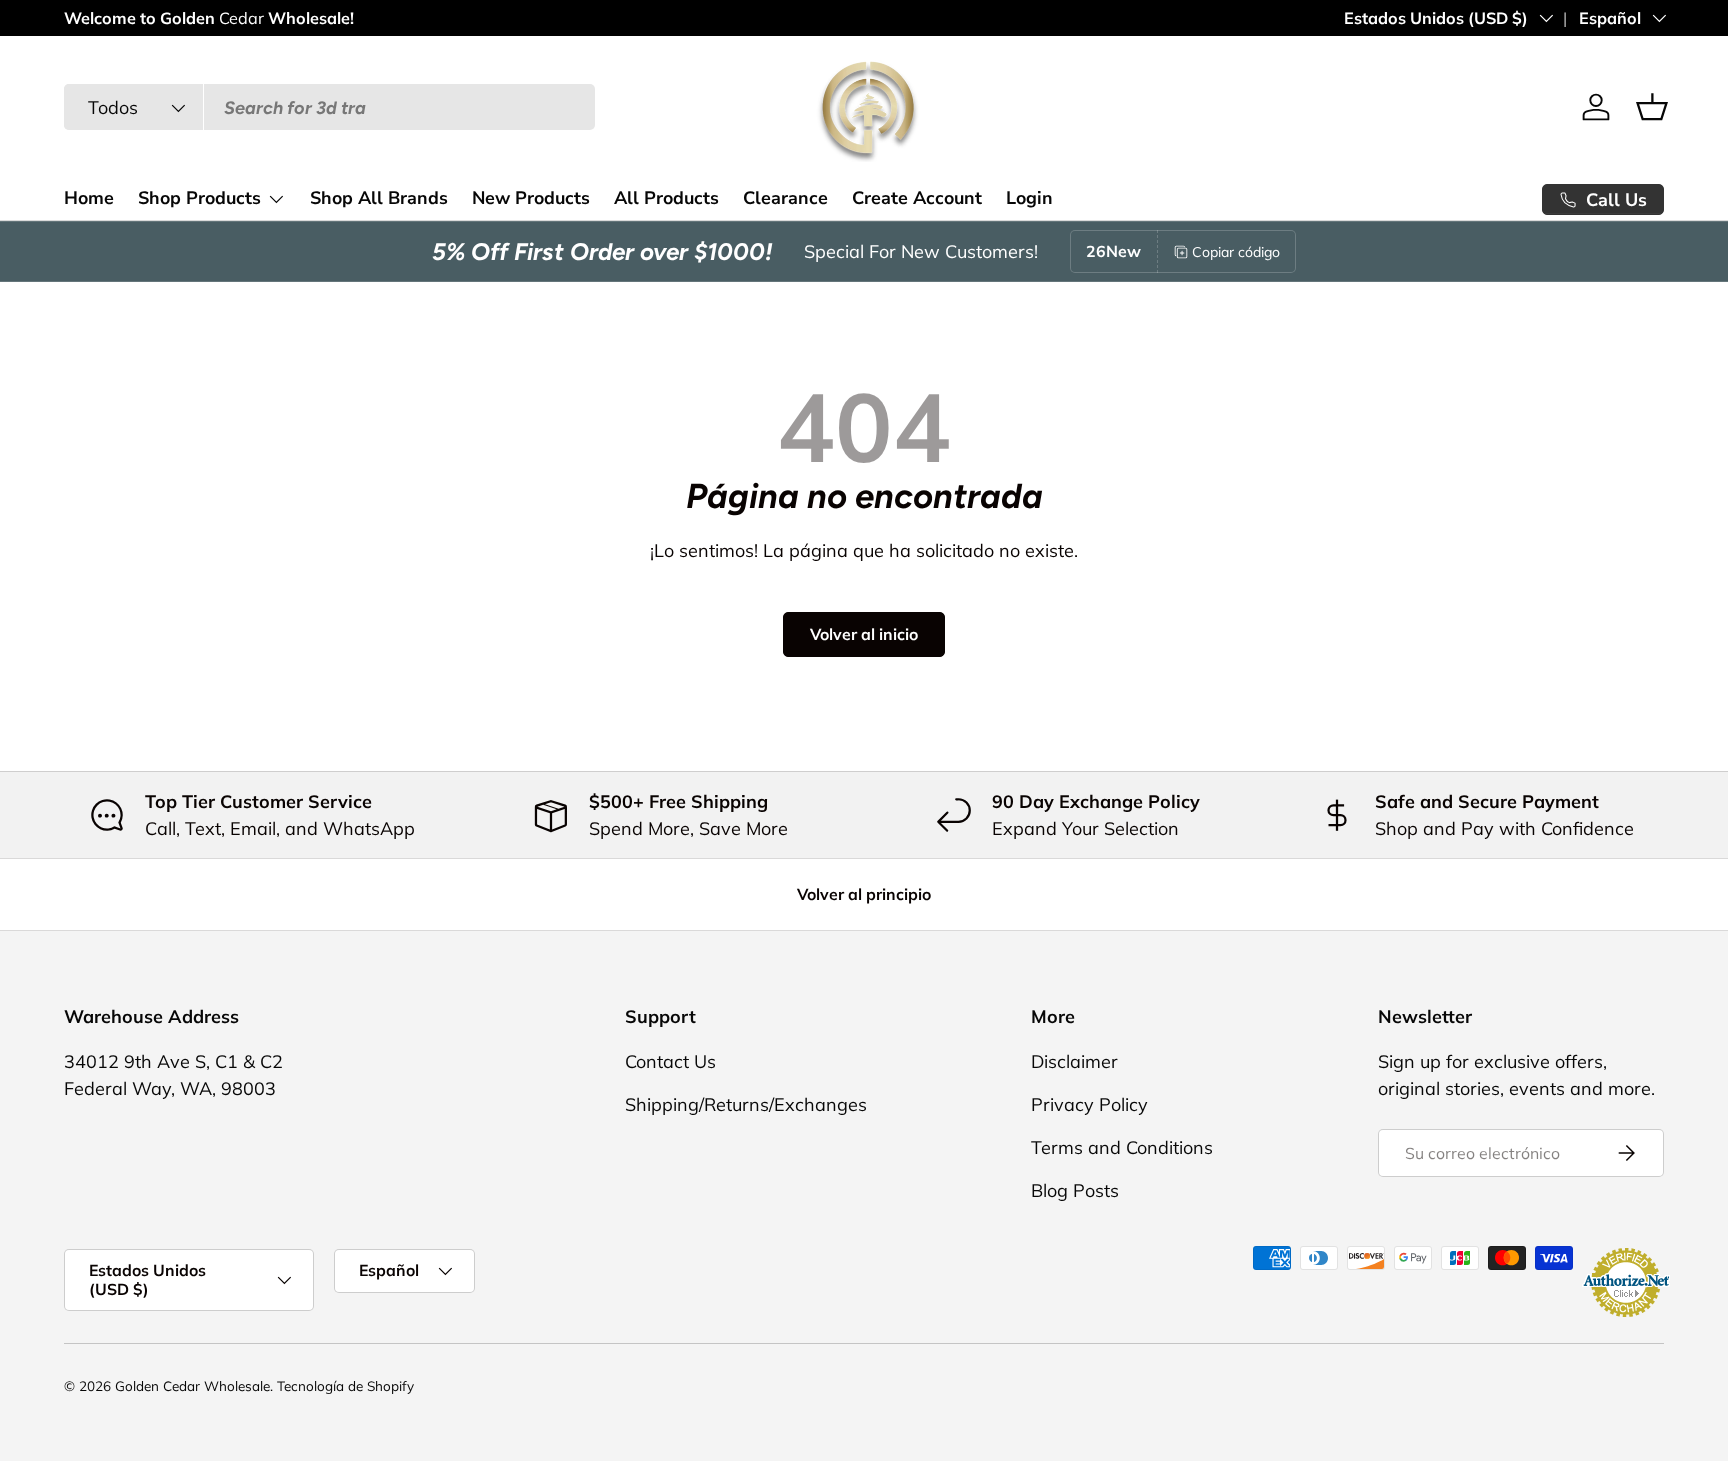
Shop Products (199, 198)
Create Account (917, 198)
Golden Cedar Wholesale (192, 1385)
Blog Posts (1075, 1190)
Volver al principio (864, 894)
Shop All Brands (379, 198)
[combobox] (329, 108)
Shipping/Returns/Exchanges (746, 1104)
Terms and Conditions (1122, 1147)
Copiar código (1236, 252)
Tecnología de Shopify (345, 1385)
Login (1029, 198)
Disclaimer (1074, 1061)
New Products (531, 198)
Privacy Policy (1089, 1104)
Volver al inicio (864, 634)
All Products (666, 198)
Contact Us (670, 1061)
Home (89, 198)
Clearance (785, 198)
